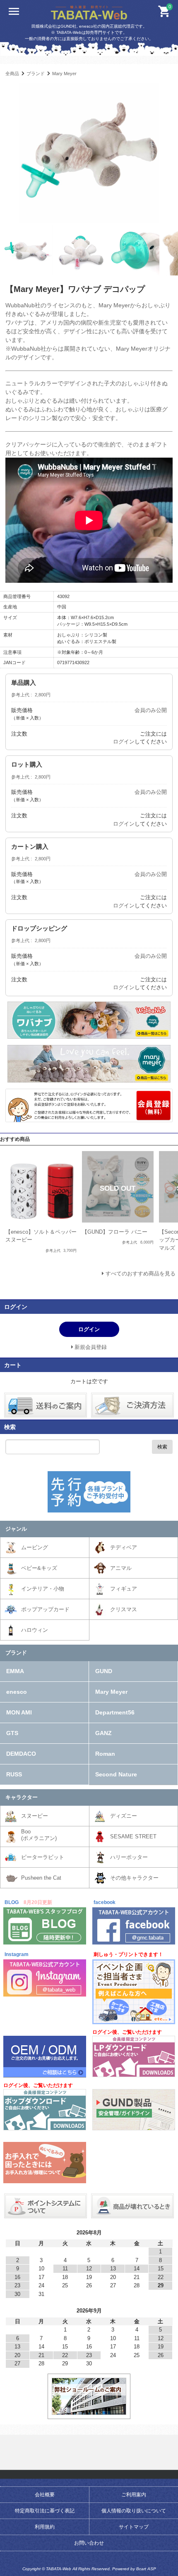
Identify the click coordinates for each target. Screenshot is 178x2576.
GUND (104, 1671)
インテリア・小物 (43, 1589)
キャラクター (22, 1797)
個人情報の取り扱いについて (134, 2511)
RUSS (14, 1774)
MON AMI (19, 1712)
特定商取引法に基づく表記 (45, 2511)
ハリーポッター (129, 1857)
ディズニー (124, 1816)
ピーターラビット (43, 1857)
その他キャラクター (134, 1878)
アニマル (121, 1568)
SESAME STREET (133, 1836)
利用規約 (45, 2527)
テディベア (124, 1547)
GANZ (103, 1733)
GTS (12, 1733)
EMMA (15, 1671)
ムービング (35, 1547)
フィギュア (124, 1589)
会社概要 (45, 2495)
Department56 (115, 1712)
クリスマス (124, 1609)
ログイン (124, 742)
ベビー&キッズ (39, 1568)
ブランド (36, 74)
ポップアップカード (45, 1609)
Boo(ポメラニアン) (39, 1835)
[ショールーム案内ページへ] (89, 2411)
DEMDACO (21, 1754)
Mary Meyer (64, 74)
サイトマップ (134, 2527)
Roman (105, 1754)
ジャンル (16, 1529)
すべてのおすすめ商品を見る (141, 1274)
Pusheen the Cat (41, 1878)
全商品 (12, 74)
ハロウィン (35, 1630)
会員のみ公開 (151, 710)
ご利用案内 (134, 2495)
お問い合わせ (89, 2543)
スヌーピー (35, 1816)
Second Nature (116, 1774)
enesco (17, 1692)
